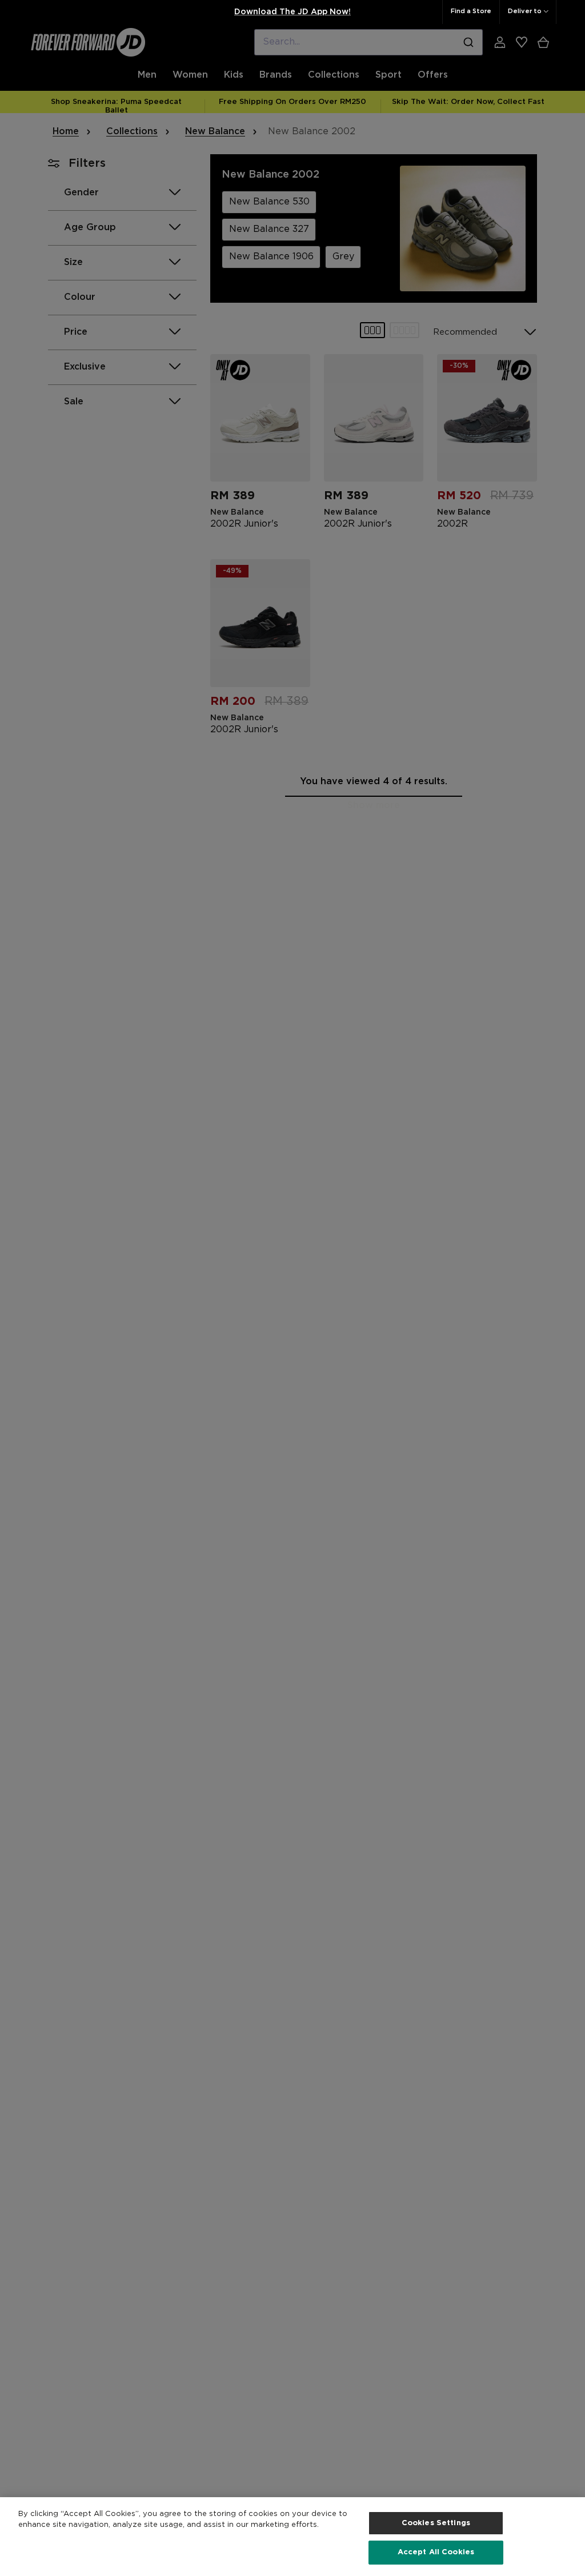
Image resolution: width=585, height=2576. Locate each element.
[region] (292, 2537)
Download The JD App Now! (292, 12)
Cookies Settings (436, 2523)
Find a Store (471, 11)
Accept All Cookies (436, 2552)
